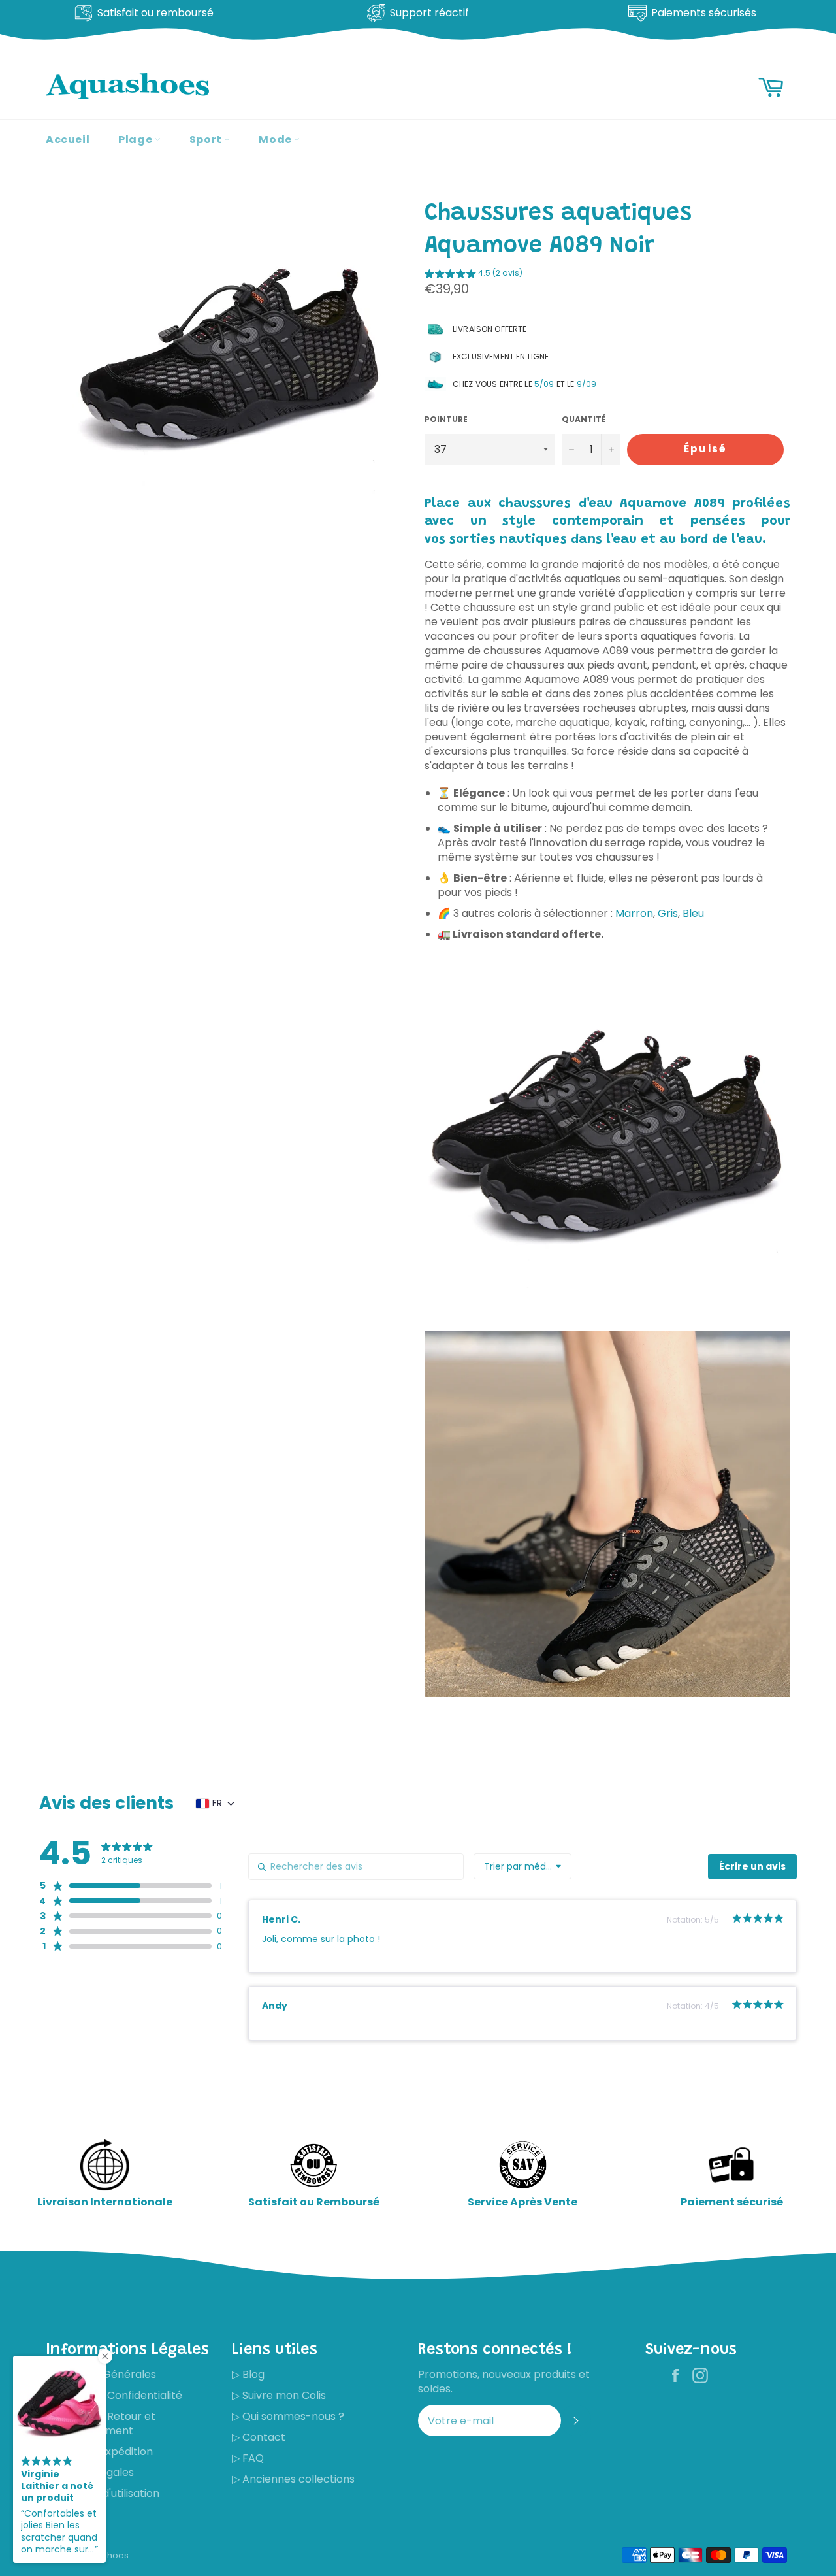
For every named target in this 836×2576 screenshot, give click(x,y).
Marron (634, 913)
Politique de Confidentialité (114, 2395)
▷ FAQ (248, 2458)
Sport (207, 140)
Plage (137, 140)
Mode (276, 140)
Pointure (446, 420)
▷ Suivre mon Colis (279, 2395)
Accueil (68, 140)
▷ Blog (248, 2374)
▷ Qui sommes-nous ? (288, 2416)
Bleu (693, 913)
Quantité (584, 420)
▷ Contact (259, 2437)
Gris (668, 913)
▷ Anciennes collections (293, 2479)
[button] (474, 275)
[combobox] (522, 1866)
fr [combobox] (217, 1803)
